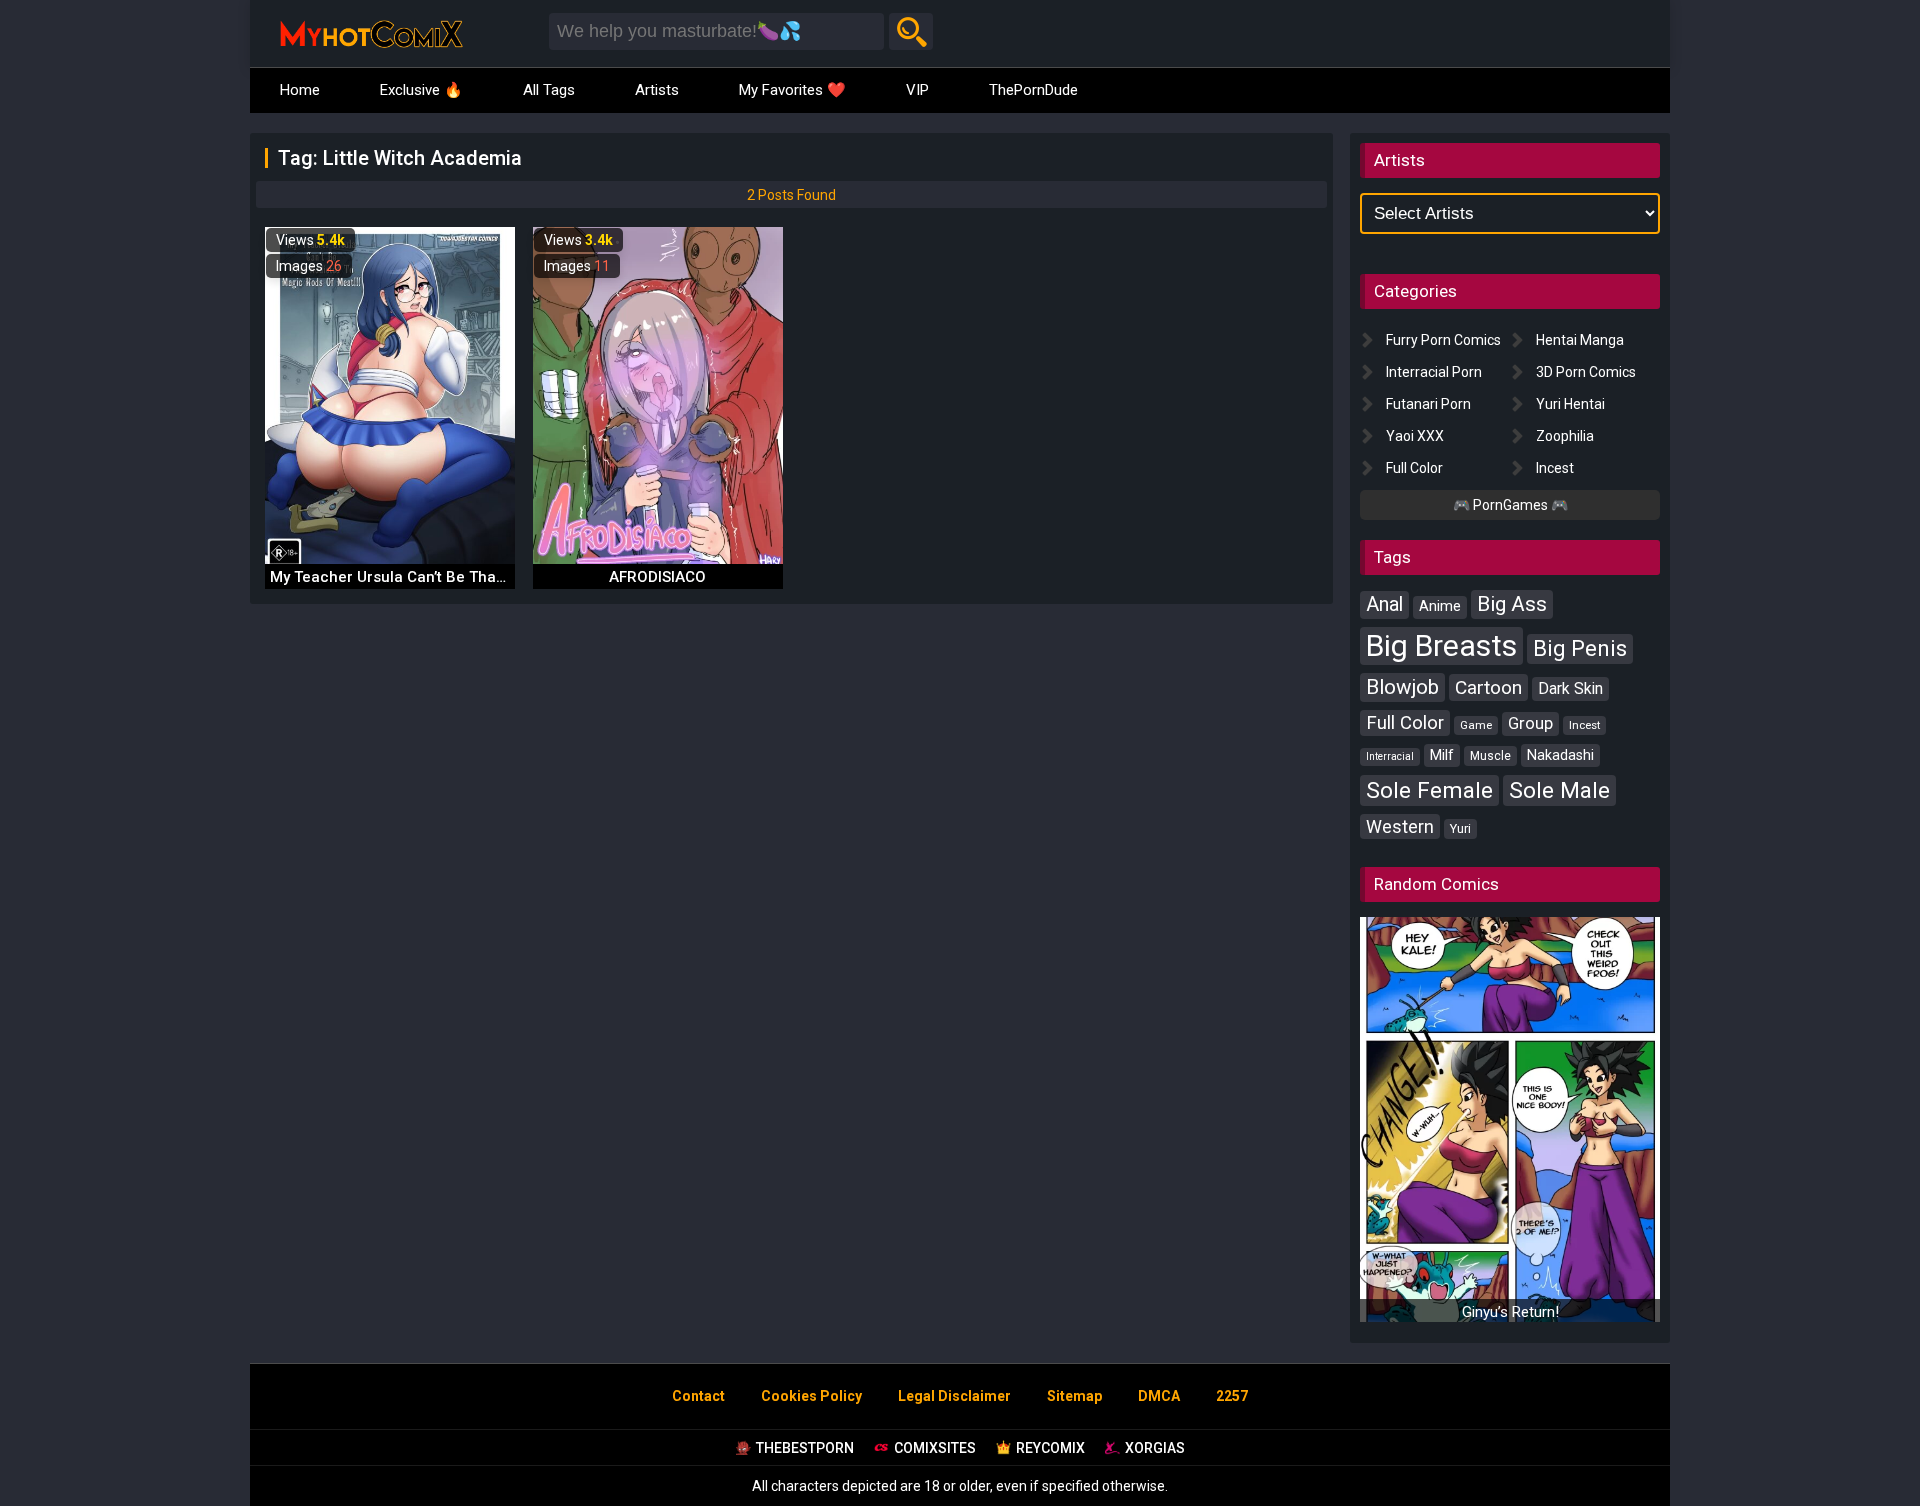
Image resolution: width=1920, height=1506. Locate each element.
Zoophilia (1565, 436)
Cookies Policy (811, 1396)
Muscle (1490, 756)
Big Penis (1580, 648)
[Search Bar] (911, 31)
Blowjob (1402, 687)
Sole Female (1429, 790)
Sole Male (1559, 790)
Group (1530, 723)
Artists (657, 90)
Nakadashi (1560, 755)
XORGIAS (1155, 1448)
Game (1476, 725)
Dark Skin (1570, 688)
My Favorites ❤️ (792, 90)
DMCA (1159, 1396)
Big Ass (1512, 604)
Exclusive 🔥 (421, 90)
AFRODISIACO (657, 577)
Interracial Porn (1434, 372)
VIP (917, 90)
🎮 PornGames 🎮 (1510, 505)
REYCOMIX (1050, 1448)
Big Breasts (1441, 645)
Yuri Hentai (1570, 404)
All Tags (549, 90)
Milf (1442, 755)
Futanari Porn (1428, 404)
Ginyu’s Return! (1510, 1312)
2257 (1232, 1396)
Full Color (1414, 468)
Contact (698, 1396)
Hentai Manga (1580, 340)
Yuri (1460, 828)
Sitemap (1074, 1396)
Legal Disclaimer (954, 1396)
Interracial (1390, 756)
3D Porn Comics (1586, 372)
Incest (1555, 468)
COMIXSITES (935, 1448)
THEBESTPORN (805, 1448)
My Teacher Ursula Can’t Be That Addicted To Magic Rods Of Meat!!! (511, 577)
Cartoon (1488, 687)
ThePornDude (1033, 90)
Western (1400, 826)
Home (300, 90)
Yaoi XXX (1415, 436)
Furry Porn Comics (1443, 340)
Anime (1440, 606)
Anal (1384, 604)
